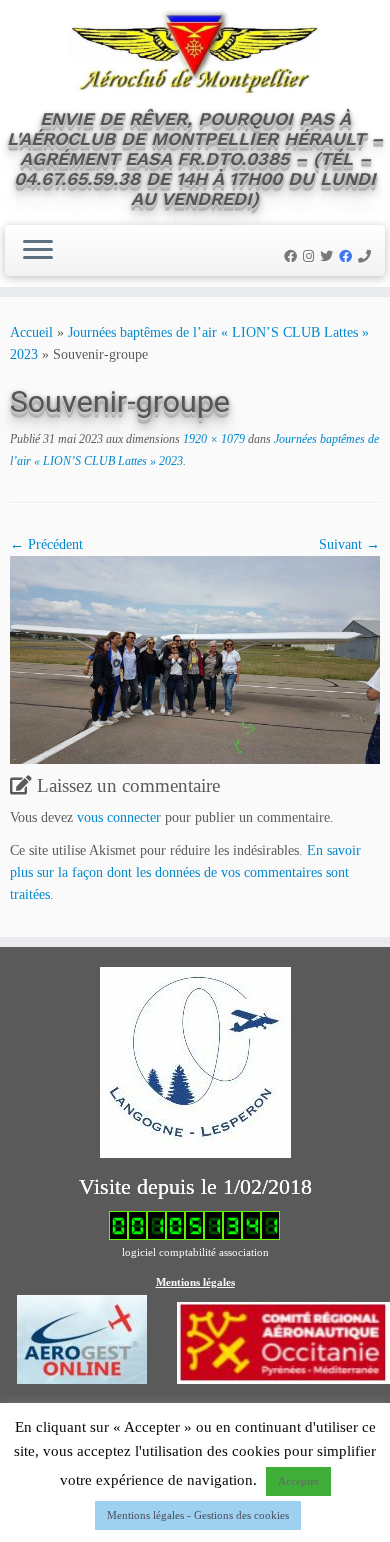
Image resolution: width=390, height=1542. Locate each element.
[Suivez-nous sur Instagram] (311, 256)
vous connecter (119, 817)
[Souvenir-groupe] (195, 659)
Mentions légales (195, 1282)
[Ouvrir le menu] (38, 251)
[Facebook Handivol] (348, 256)
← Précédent (46, 544)
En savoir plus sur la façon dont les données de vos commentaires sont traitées (185, 872)
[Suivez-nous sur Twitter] (329, 256)
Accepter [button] (298, 1481)
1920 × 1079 (212, 439)
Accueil (31, 332)
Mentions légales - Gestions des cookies (198, 1515)
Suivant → (349, 544)
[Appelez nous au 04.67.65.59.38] (367, 256)
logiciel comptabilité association (195, 1252)
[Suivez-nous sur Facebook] (293, 256)
